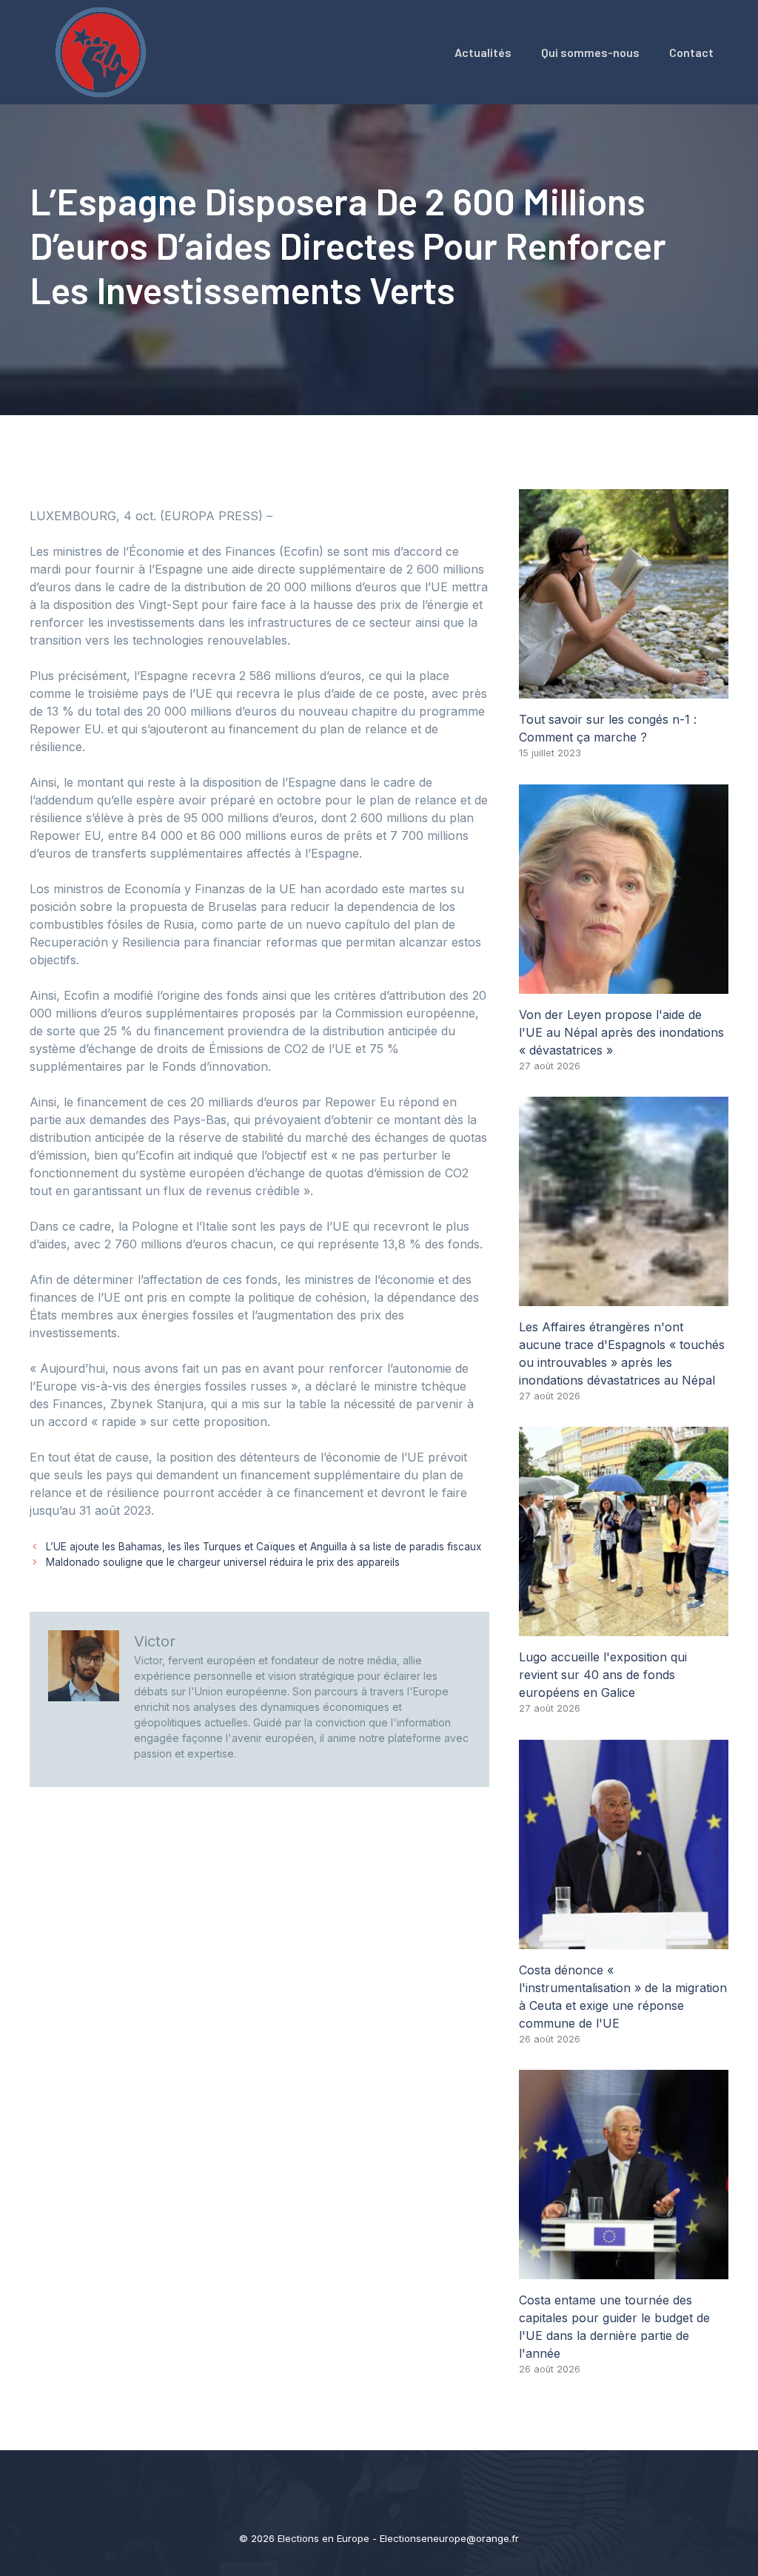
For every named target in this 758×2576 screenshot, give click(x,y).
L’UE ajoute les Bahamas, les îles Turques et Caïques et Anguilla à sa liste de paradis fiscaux (264, 1547)
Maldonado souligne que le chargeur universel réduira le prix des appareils (223, 1562)
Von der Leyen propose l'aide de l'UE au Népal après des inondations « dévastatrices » (621, 1032)
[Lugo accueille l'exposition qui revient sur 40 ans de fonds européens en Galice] (624, 1627)
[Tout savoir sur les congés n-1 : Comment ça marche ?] (624, 690)
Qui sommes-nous (590, 52)
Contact (691, 52)
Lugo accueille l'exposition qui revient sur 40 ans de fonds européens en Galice (603, 1675)
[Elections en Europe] (104, 51)
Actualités (483, 52)
